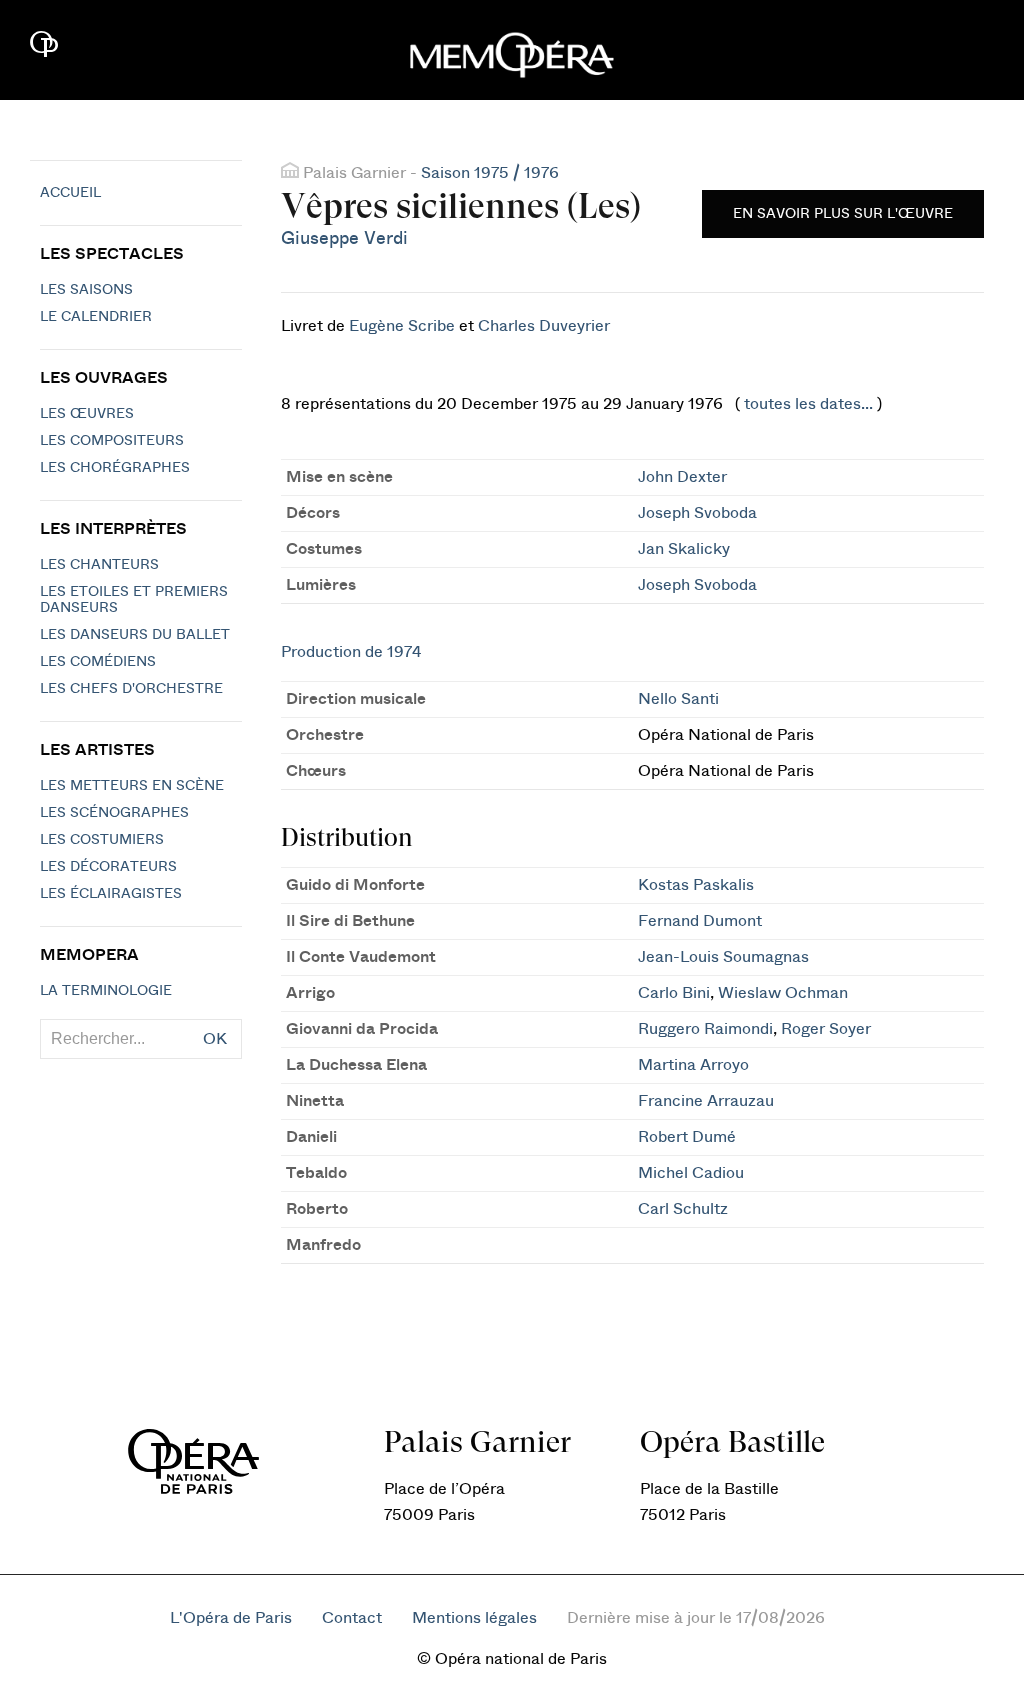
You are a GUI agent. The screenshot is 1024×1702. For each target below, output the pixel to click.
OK (215, 1039)
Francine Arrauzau (706, 1101)
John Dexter (682, 477)
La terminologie (106, 991)
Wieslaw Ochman (783, 993)
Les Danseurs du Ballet (135, 635)
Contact (352, 1618)
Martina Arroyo (693, 1065)
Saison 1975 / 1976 (490, 173)
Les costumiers (102, 840)
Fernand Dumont (700, 921)
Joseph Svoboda (697, 513)
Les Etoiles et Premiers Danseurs (134, 600)
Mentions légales (474, 1618)
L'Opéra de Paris (231, 1618)
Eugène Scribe (402, 326)
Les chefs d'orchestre (131, 689)
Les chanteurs (99, 565)
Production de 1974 (351, 652)
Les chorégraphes (115, 468)
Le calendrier (96, 317)
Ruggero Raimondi (705, 1029)
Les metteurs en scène (132, 786)
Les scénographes (114, 813)
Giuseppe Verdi (344, 238)
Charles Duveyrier (544, 326)
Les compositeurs (112, 441)
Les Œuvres (87, 414)
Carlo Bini (674, 993)
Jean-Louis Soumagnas (723, 957)
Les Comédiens (98, 662)
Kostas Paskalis (696, 885)
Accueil (70, 193)
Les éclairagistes (111, 894)
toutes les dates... (808, 404)
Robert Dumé (687, 1137)
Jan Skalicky (684, 549)
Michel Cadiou (691, 1173)
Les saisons (86, 290)
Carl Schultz (683, 1209)
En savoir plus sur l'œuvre (843, 214)
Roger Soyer (826, 1029)
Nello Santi (678, 699)
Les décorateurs (108, 867)
